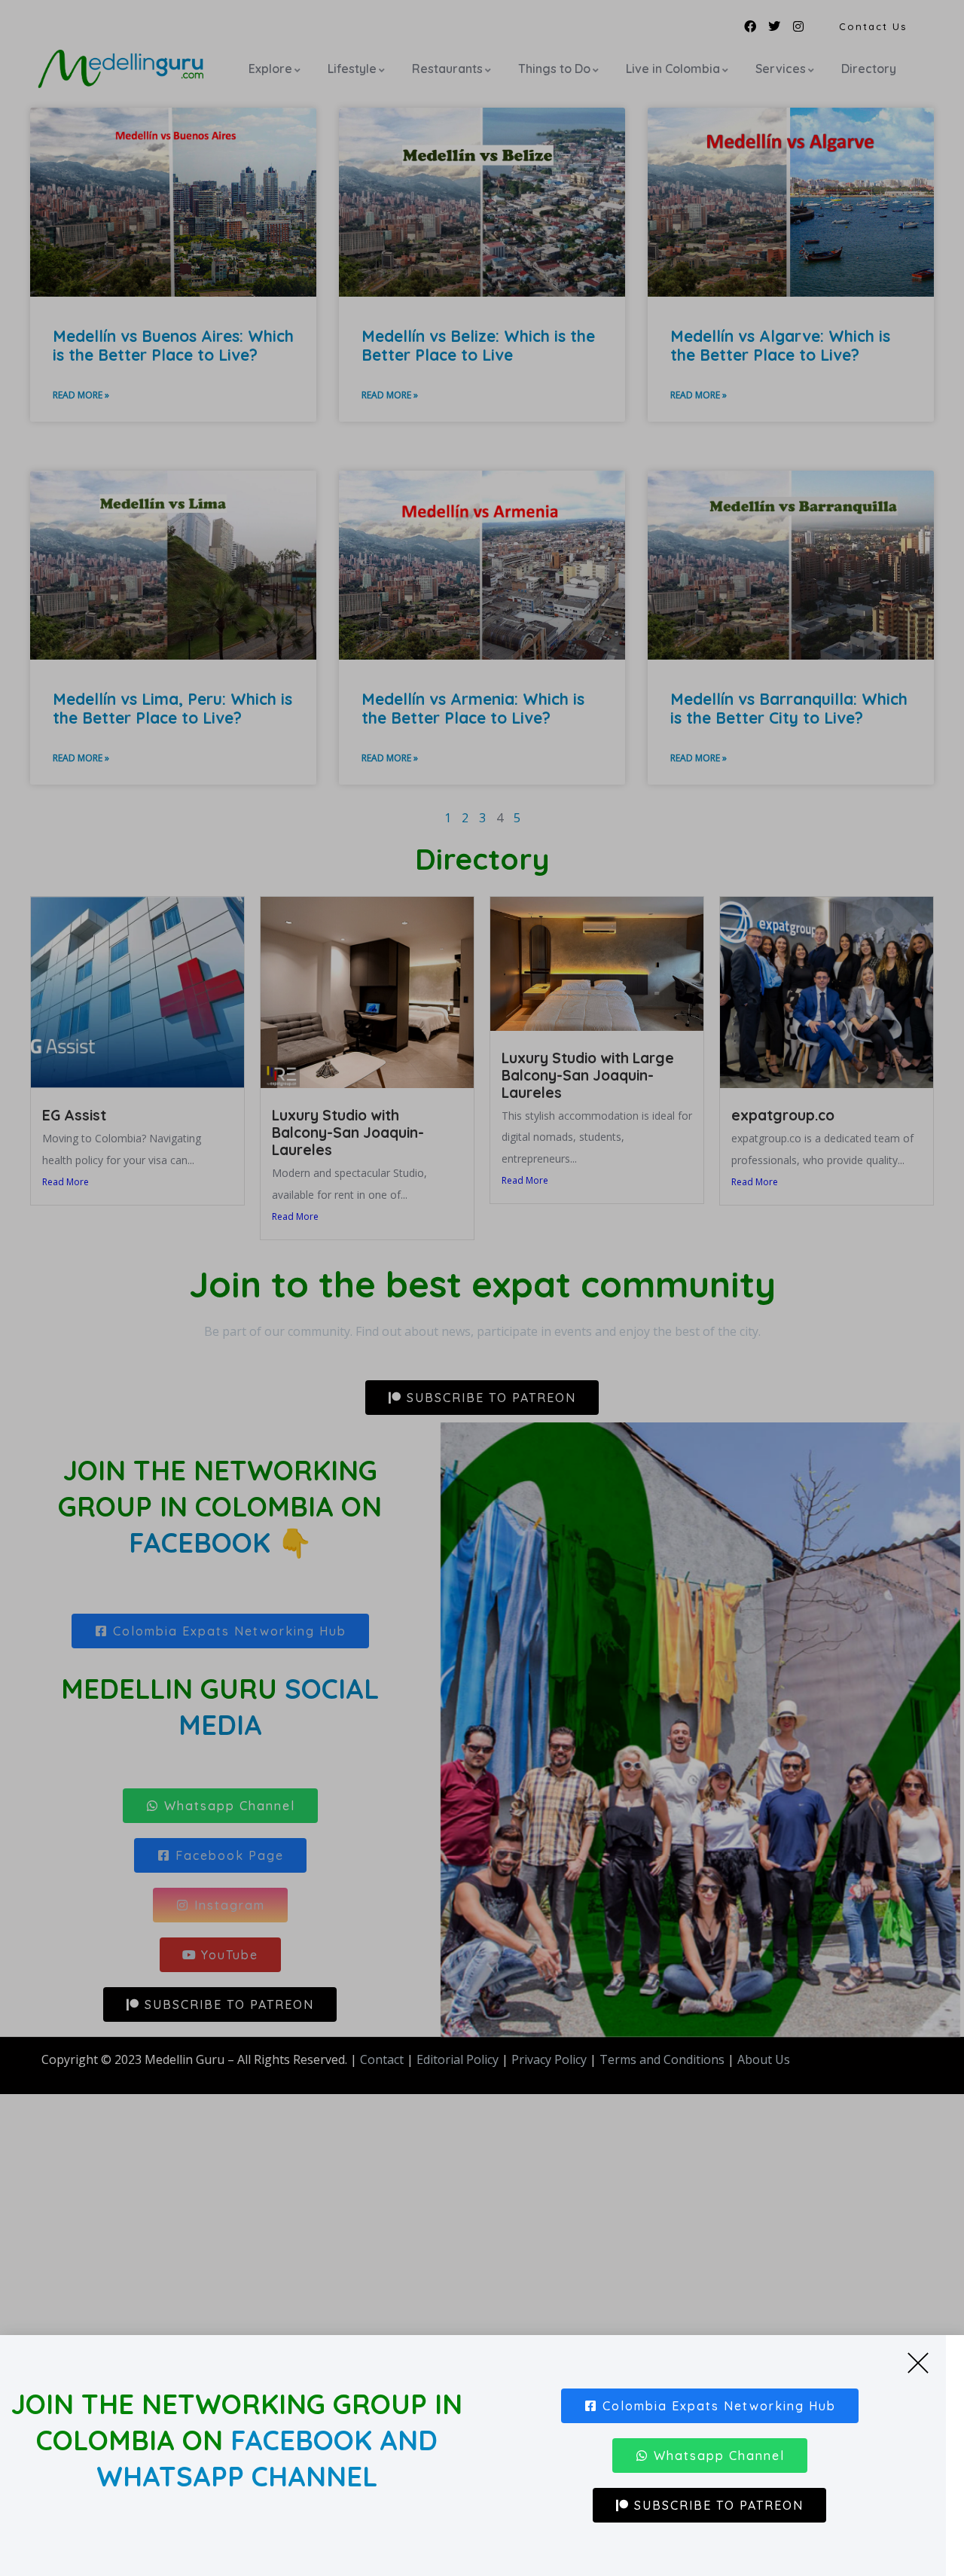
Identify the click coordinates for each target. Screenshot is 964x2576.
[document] (482, 1288)
